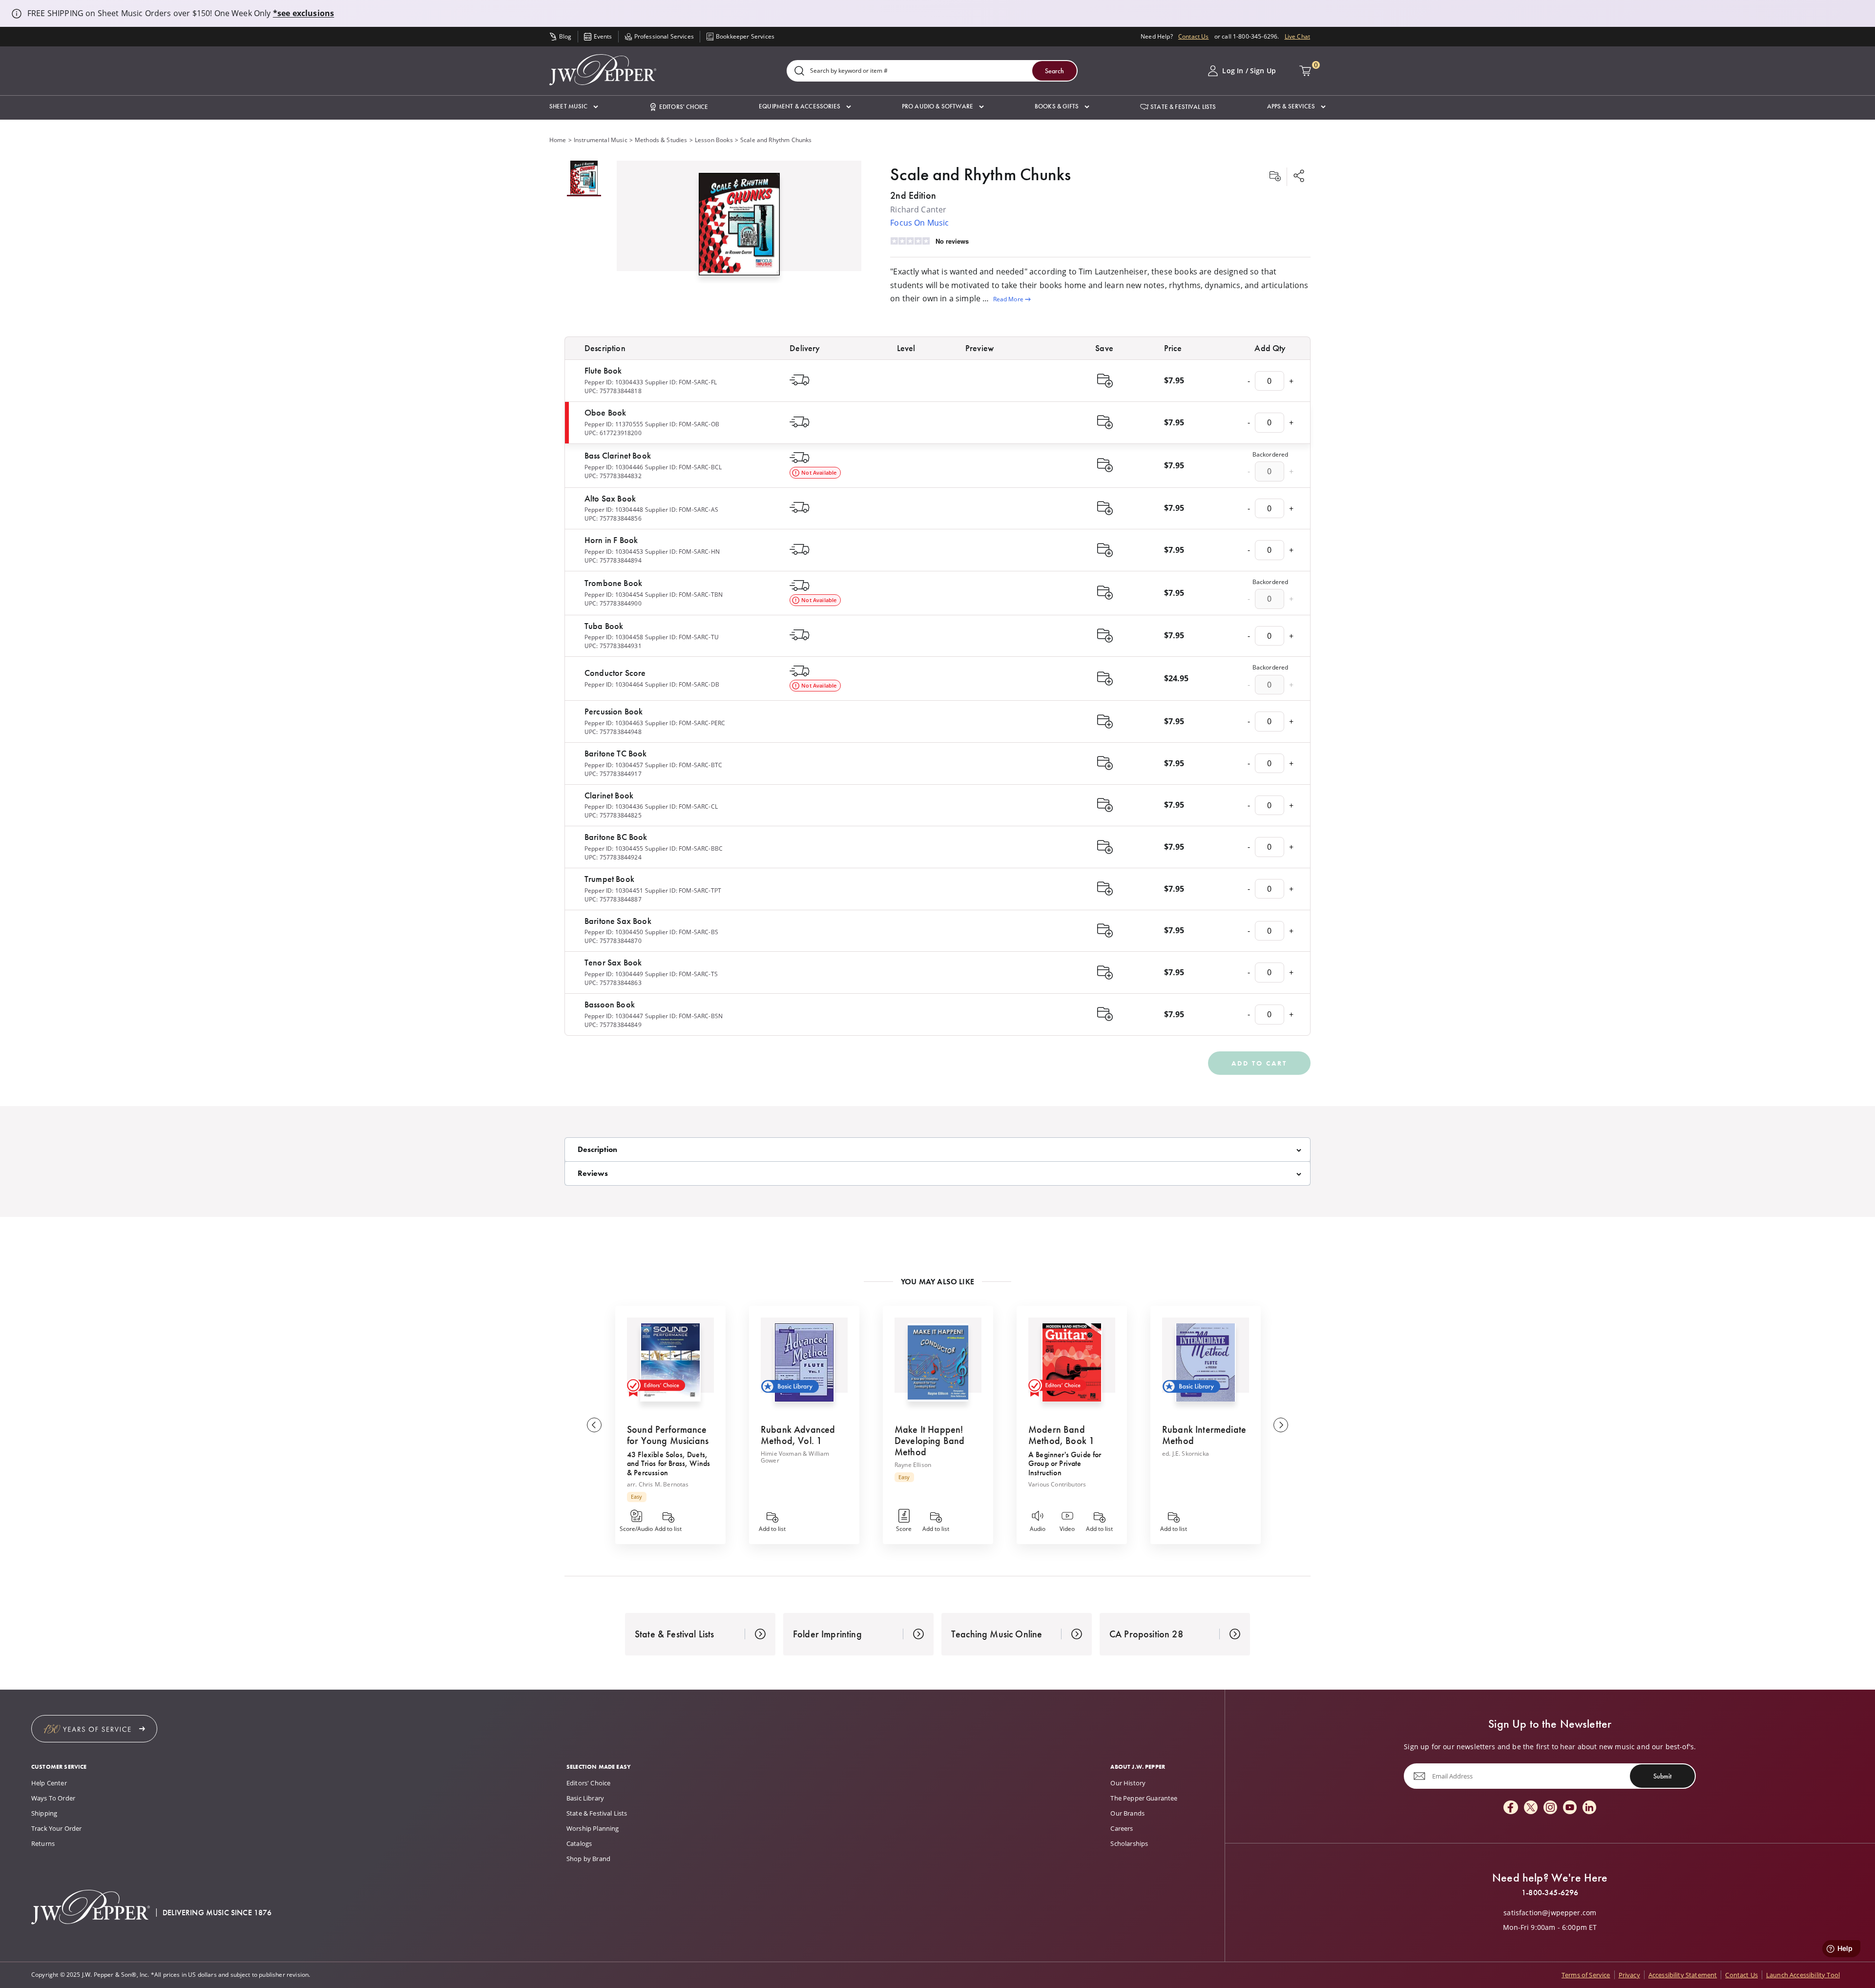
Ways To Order (53, 1798)
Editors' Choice (588, 1783)
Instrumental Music (601, 140)
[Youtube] (1570, 1808)
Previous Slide (594, 1425)
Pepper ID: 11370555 (614, 424)
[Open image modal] (739, 228)
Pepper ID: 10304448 (614, 510)
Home (558, 140)
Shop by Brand (588, 1859)
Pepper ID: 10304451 (614, 890)
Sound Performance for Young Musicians (668, 1435)
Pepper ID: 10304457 (614, 765)
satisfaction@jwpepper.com (1550, 1913)
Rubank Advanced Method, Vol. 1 (798, 1435)
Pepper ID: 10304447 (614, 1016)
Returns (43, 1843)
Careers (1122, 1828)
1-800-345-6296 (1550, 1893)
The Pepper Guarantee (1144, 1798)
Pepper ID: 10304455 (614, 848)
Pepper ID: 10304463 (614, 723)
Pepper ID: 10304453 (614, 552)
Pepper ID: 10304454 (614, 595)
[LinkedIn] (1589, 1808)
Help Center (49, 1783)
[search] (799, 72)
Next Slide (1281, 1425)
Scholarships (1129, 1843)
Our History (1128, 1783)
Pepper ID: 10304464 (614, 684)
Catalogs (579, 1843)
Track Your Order (57, 1828)
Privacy (1629, 1975)
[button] (574, 107)
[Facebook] (1511, 1808)
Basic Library (585, 1798)
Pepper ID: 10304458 (614, 637)
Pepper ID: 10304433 (614, 382)
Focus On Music (919, 223)
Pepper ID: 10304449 (614, 974)
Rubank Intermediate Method (1204, 1435)
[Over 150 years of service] (94, 1729)
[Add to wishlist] (1275, 177)
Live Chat (1297, 36)
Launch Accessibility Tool (1803, 1975)
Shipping (44, 1813)
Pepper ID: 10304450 (614, 932)
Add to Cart (1259, 1063)
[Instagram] (1550, 1808)
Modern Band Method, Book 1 (1061, 1435)
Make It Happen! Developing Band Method (929, 1441)
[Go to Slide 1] (584, 178)
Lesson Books (714, 140)
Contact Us (1194, 36)
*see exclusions (303, 13)
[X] (1531, 1808)
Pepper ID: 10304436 (614, 806)
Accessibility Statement (1683, 1975)
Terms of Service (1586, 1975)
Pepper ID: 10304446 (614, 467)
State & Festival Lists (597, 1813)
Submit (1662, 1776)
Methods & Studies (661, 140)
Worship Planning (593, 1828)
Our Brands (1127, 1813)
